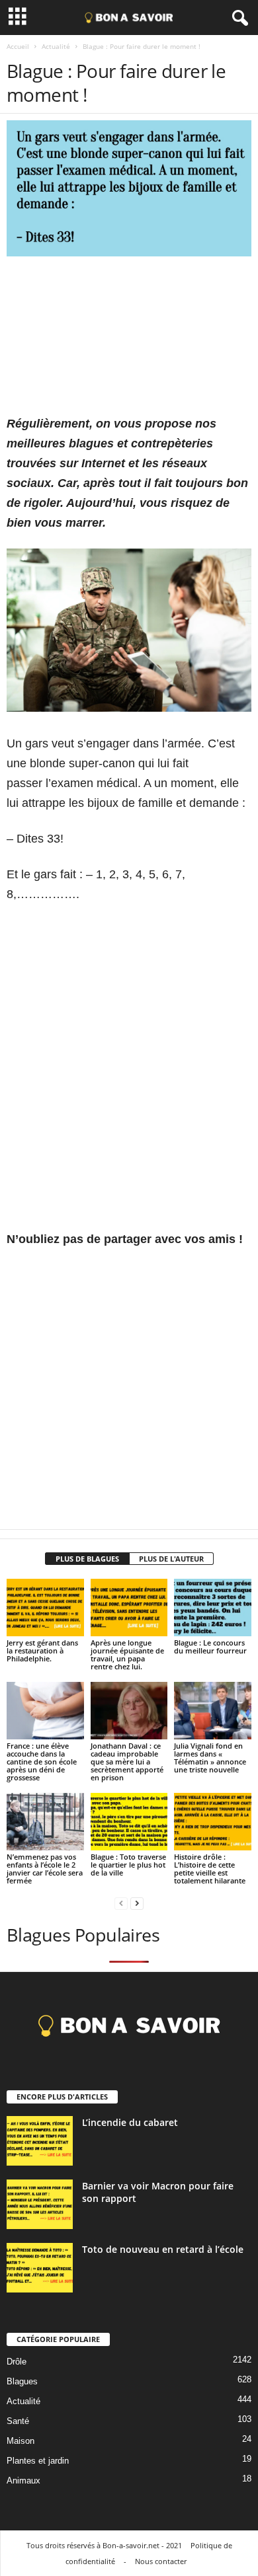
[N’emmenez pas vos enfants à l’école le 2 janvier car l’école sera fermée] (45, 1822)
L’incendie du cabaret (130, 2122)
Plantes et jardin (38, 2461)
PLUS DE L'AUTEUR (171, 1559)
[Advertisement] (129, 342)
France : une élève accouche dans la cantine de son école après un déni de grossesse (42, 1762)
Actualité (56, 46)
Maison (21, 2441)
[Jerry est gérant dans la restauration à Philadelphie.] (45, 1608)
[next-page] (137, 1903)
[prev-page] (121, 1903)
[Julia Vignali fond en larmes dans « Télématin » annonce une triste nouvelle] (213, 1711)
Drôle (17, 2362)
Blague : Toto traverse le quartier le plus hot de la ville (128, 1865)
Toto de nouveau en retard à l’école (163, 2249)
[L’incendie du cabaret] (40, 2141)
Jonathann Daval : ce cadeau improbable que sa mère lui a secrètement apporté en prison (127, 1762)
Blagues (22, 2381)
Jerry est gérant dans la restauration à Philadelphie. (42, 1650)
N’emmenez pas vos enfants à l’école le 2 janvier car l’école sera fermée (45, 1869)
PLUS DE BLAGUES (87, 1559)
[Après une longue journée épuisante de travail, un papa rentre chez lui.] (129, 1608)
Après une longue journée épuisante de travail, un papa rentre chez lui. (127, 1654)
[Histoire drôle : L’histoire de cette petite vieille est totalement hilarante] (213, 1822)
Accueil (18, 46)
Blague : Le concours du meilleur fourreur (210, 1647)
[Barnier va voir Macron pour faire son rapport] (40, 2204)
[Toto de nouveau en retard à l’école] (40, 2268)
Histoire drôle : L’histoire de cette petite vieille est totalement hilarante (210, 1869)
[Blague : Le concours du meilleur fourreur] (213, 1608)
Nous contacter (161, 2561)
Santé (18, 2421)
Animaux (23, 2481)
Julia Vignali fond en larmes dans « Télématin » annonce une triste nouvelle (210, 1758)
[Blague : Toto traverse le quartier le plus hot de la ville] (129, 1822)
